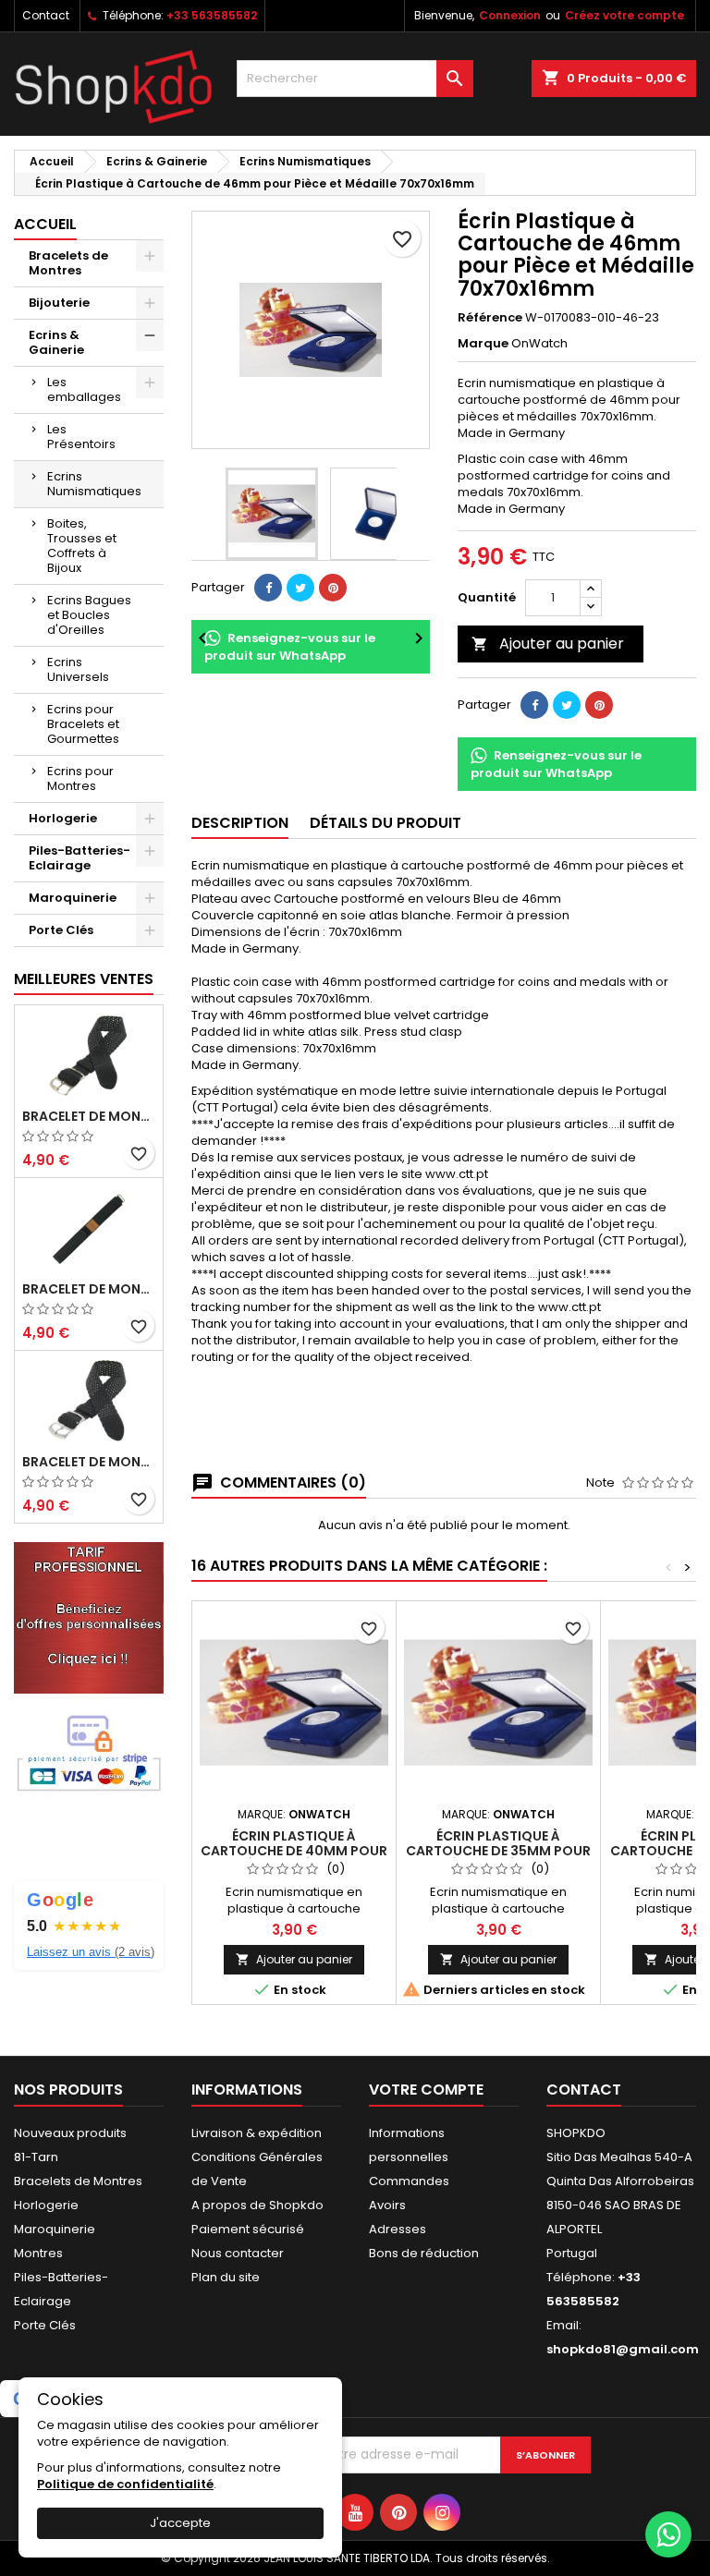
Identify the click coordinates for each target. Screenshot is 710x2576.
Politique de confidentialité (125, 2484)
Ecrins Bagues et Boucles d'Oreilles (89, 615)
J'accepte (180, 2523)
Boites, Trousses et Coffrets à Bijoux (82, 546)
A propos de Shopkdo (257, 2205)
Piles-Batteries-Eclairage (80, 858)
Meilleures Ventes (84, 979)
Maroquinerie (73, 898)
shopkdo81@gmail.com (623, 2349)
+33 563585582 (212, 15)
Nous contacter (238, 2253)
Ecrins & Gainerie (56, 342)
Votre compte (426, 2090)
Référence (490, 318)
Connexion (510, 15)
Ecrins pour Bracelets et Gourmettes (83, 724)
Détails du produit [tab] (386, 823)
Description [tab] (240, 823)
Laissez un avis (91, 1952)
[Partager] (268, 588)
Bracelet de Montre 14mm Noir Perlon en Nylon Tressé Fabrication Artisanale (89, 1462)
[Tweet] (300, 588)
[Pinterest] (333, 588)
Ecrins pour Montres (80, 778)
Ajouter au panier (548, 644)
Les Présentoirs (81, 437)
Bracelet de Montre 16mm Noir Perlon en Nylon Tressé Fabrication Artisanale (89, 1116)
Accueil (45, 224)
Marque (483, 344)
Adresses (398, 2229)
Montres (38, 2253)
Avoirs (387, 2205)
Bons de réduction (424, 2253)
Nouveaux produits (70, 2133)
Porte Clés (61, 930)
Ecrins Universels (78, 669)
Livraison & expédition (257, 2133)
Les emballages (84, 389)
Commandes (409, 2181)
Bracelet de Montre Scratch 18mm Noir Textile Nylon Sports (89, 1289)
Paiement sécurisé (248, 2229)
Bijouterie (59, 303)
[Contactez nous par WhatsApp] (668, 2534)
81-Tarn (36, 2157)
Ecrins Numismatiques (94, 484)
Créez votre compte (624, 15)
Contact (46, 15)
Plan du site (226, 2277)
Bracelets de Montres (68, 263)
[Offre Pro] (89, 1617)
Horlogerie (63, 818)
